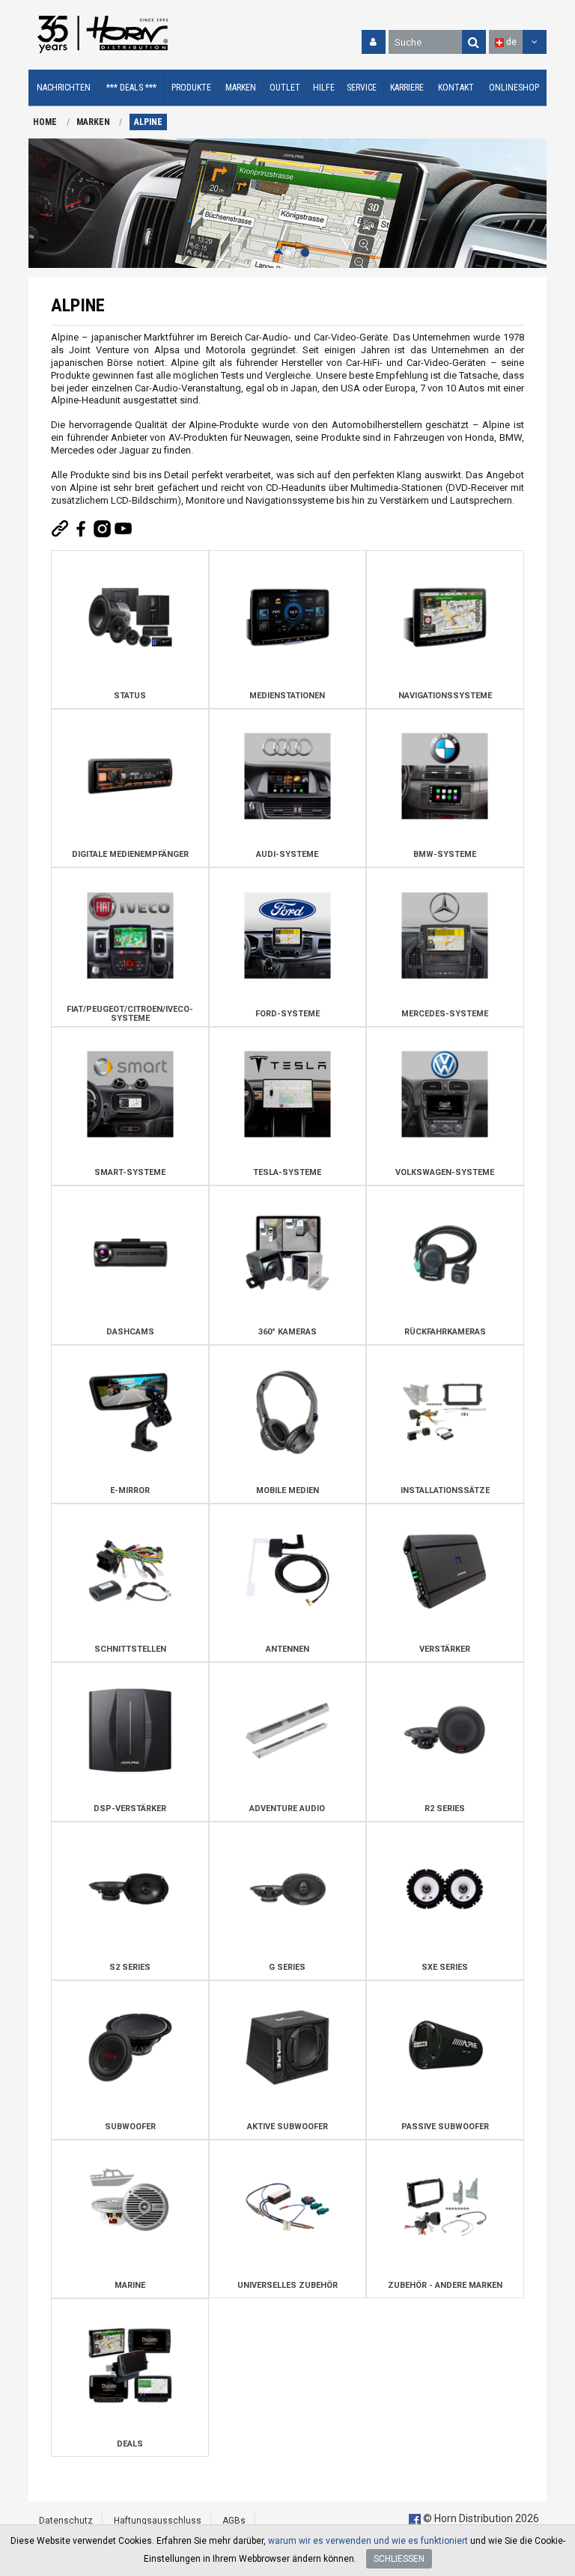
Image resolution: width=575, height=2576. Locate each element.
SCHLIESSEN (399, 2559)
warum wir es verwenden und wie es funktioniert (368, 2541)
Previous (43, 204)
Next (532, 204)
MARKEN (93, 122)
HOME (45, 122)
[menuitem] (64, 88)
